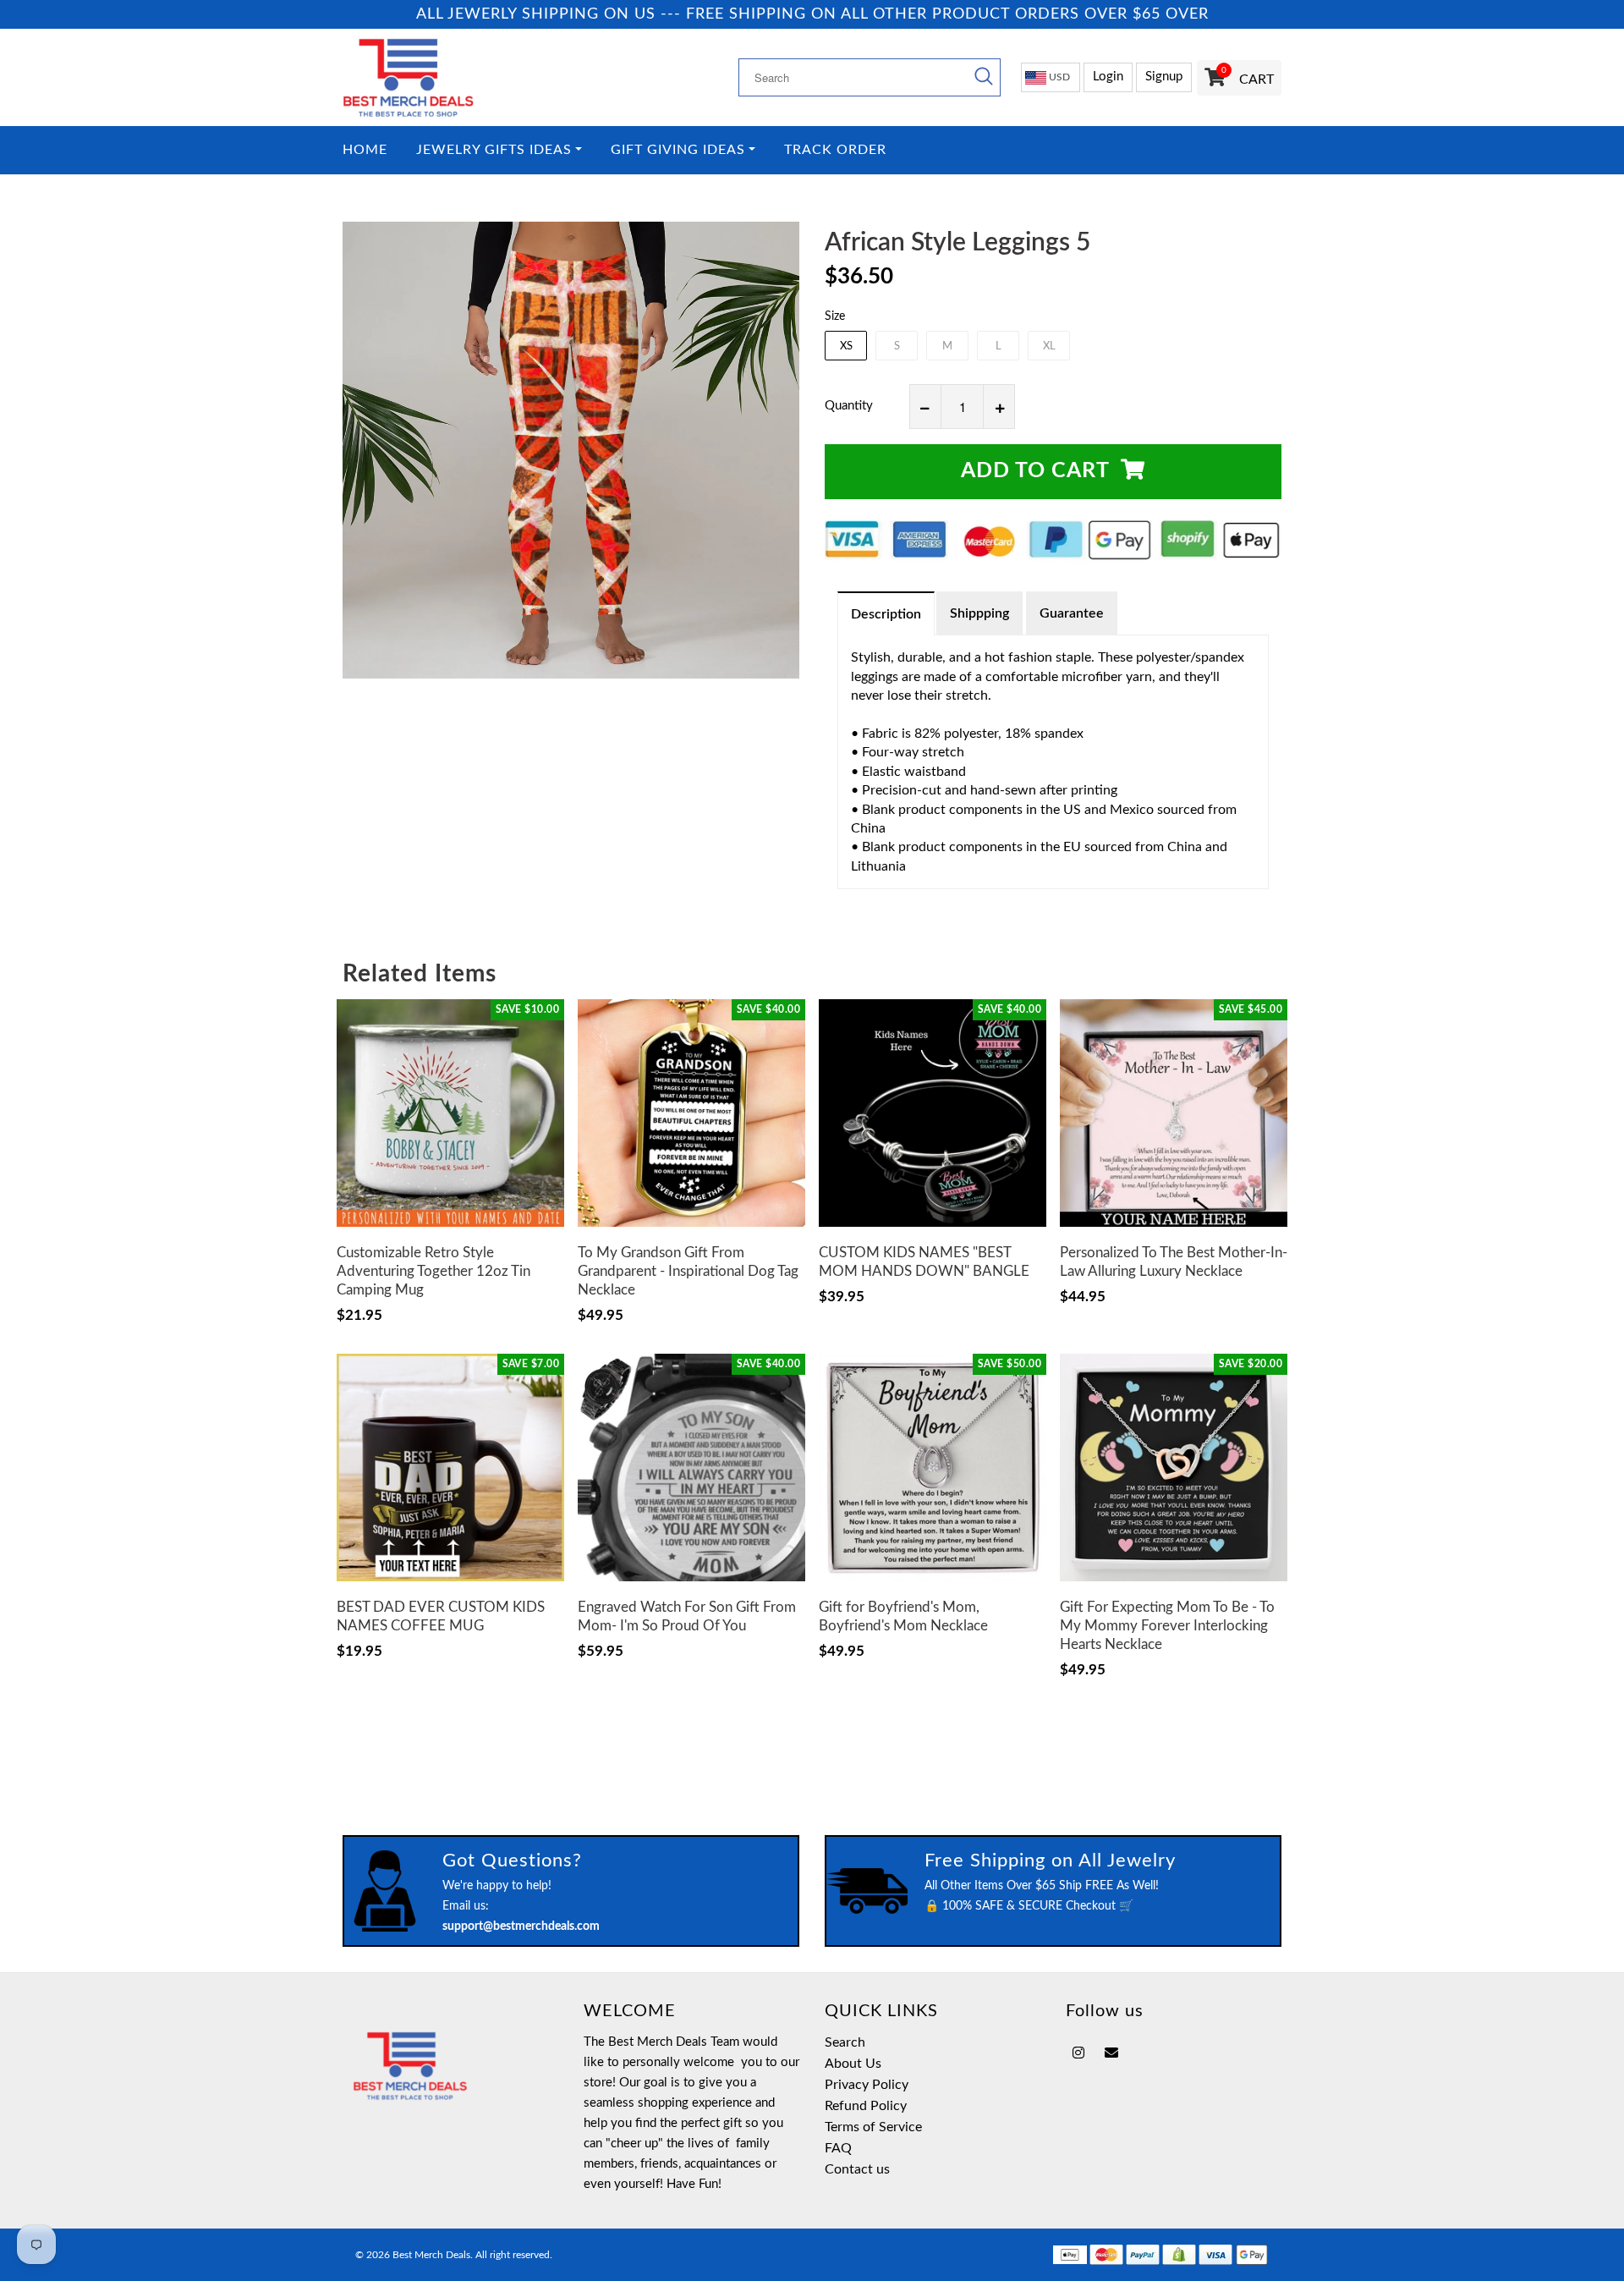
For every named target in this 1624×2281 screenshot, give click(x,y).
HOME (365, 150)
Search (845, 2042)
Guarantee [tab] (1072, 613)
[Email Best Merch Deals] (1111, 2053)
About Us (853, 2064)
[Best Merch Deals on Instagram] (1078, 2053)
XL (1049, 346)
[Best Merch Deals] (450, 77)
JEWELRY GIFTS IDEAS (494, 150)
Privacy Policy (867, 2085)
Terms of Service (873, 2127)
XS (846, 346)
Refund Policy (866, 2106)
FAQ (838, 2148)
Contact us (857, 2169)
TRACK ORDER (835, 150)
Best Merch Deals (431, 2255)
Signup (1164, 77)
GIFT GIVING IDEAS (678, 150)
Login (1108, 77)
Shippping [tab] (979, 613)
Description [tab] (886, 614)
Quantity (849, 406)
